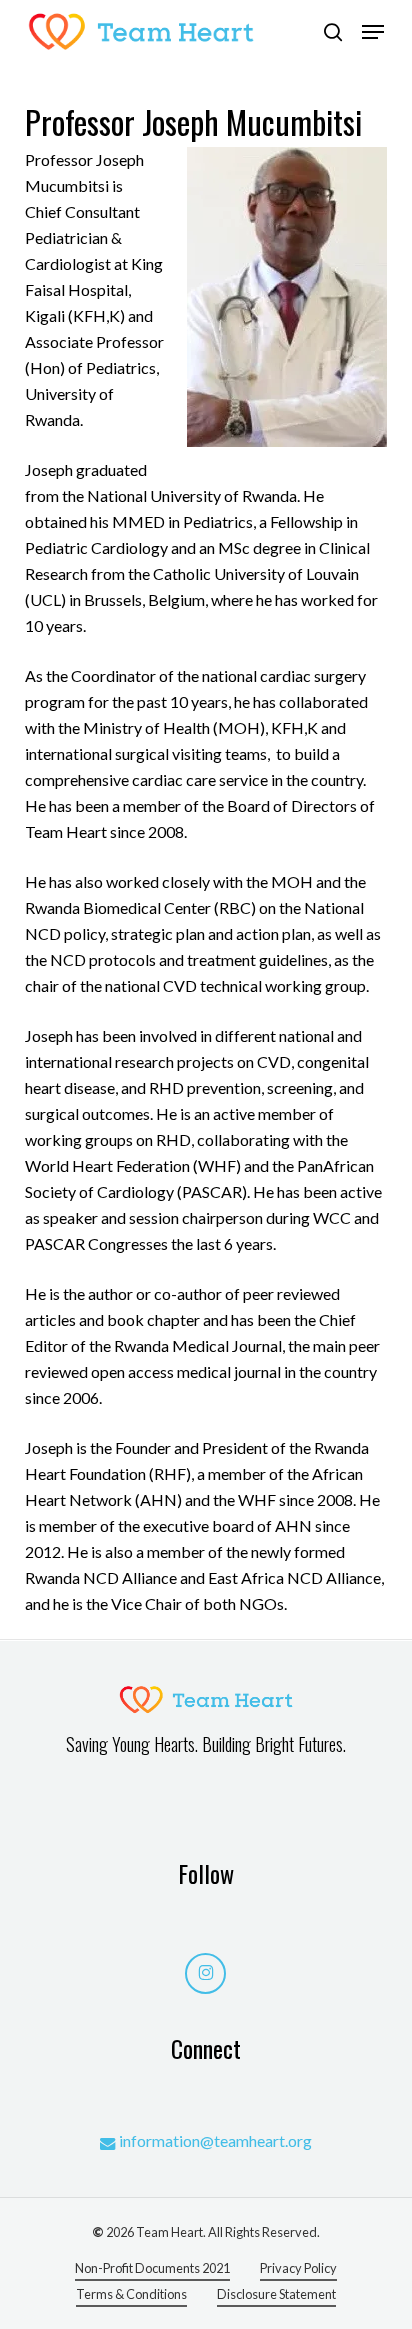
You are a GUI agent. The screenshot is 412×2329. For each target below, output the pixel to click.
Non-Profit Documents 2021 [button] (152, 2268)
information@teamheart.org (215, 2140)
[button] (373, 32)
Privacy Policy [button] (298, 2268)
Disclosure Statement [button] (276, 2294)
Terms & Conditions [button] (131, 2294)
